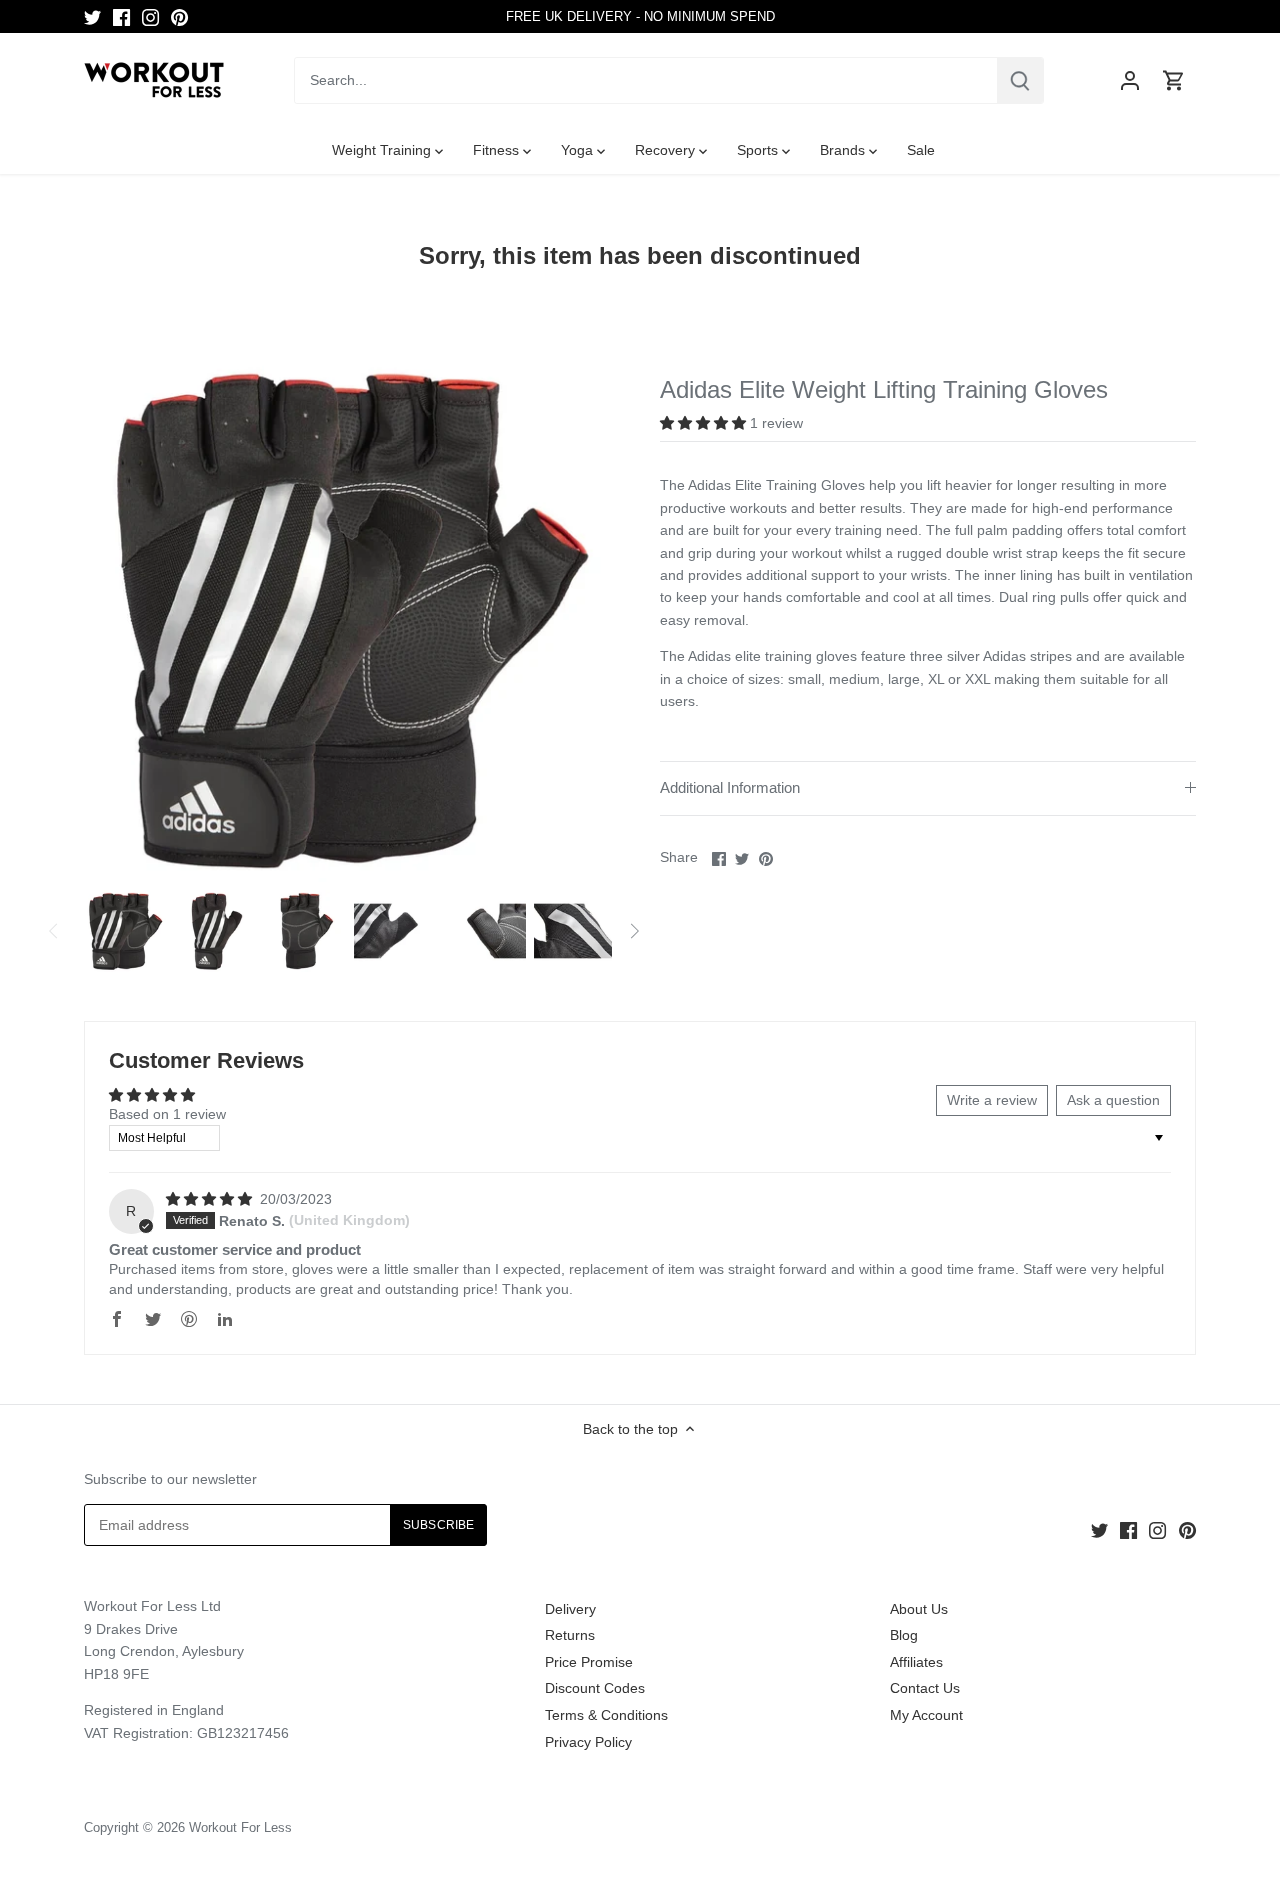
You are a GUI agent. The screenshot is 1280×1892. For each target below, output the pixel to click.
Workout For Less (240, 1828)
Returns (570, 1635)
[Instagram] (150, 17)
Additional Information (730, 788)
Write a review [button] (992, 1100)
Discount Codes (595, 1688)
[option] (125, 931)
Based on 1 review (167, 1114)
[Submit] (1020, 80)
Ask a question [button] (1113, 1100)
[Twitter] (92, 17)
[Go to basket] (1174, 80)
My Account (926, 1715)
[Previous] (54, 931)
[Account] (1130, 80)
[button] (705, 423)
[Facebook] (121, 17)
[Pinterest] (179, 17)
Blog (904, 1635)
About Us (919, 1609)
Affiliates (916, 1662)
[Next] (634, 931)
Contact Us (925, 1688)
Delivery (570, 1609)
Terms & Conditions (606, 1715)
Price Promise (589, 1662)
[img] (211, 1199)
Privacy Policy (588, 1742)
